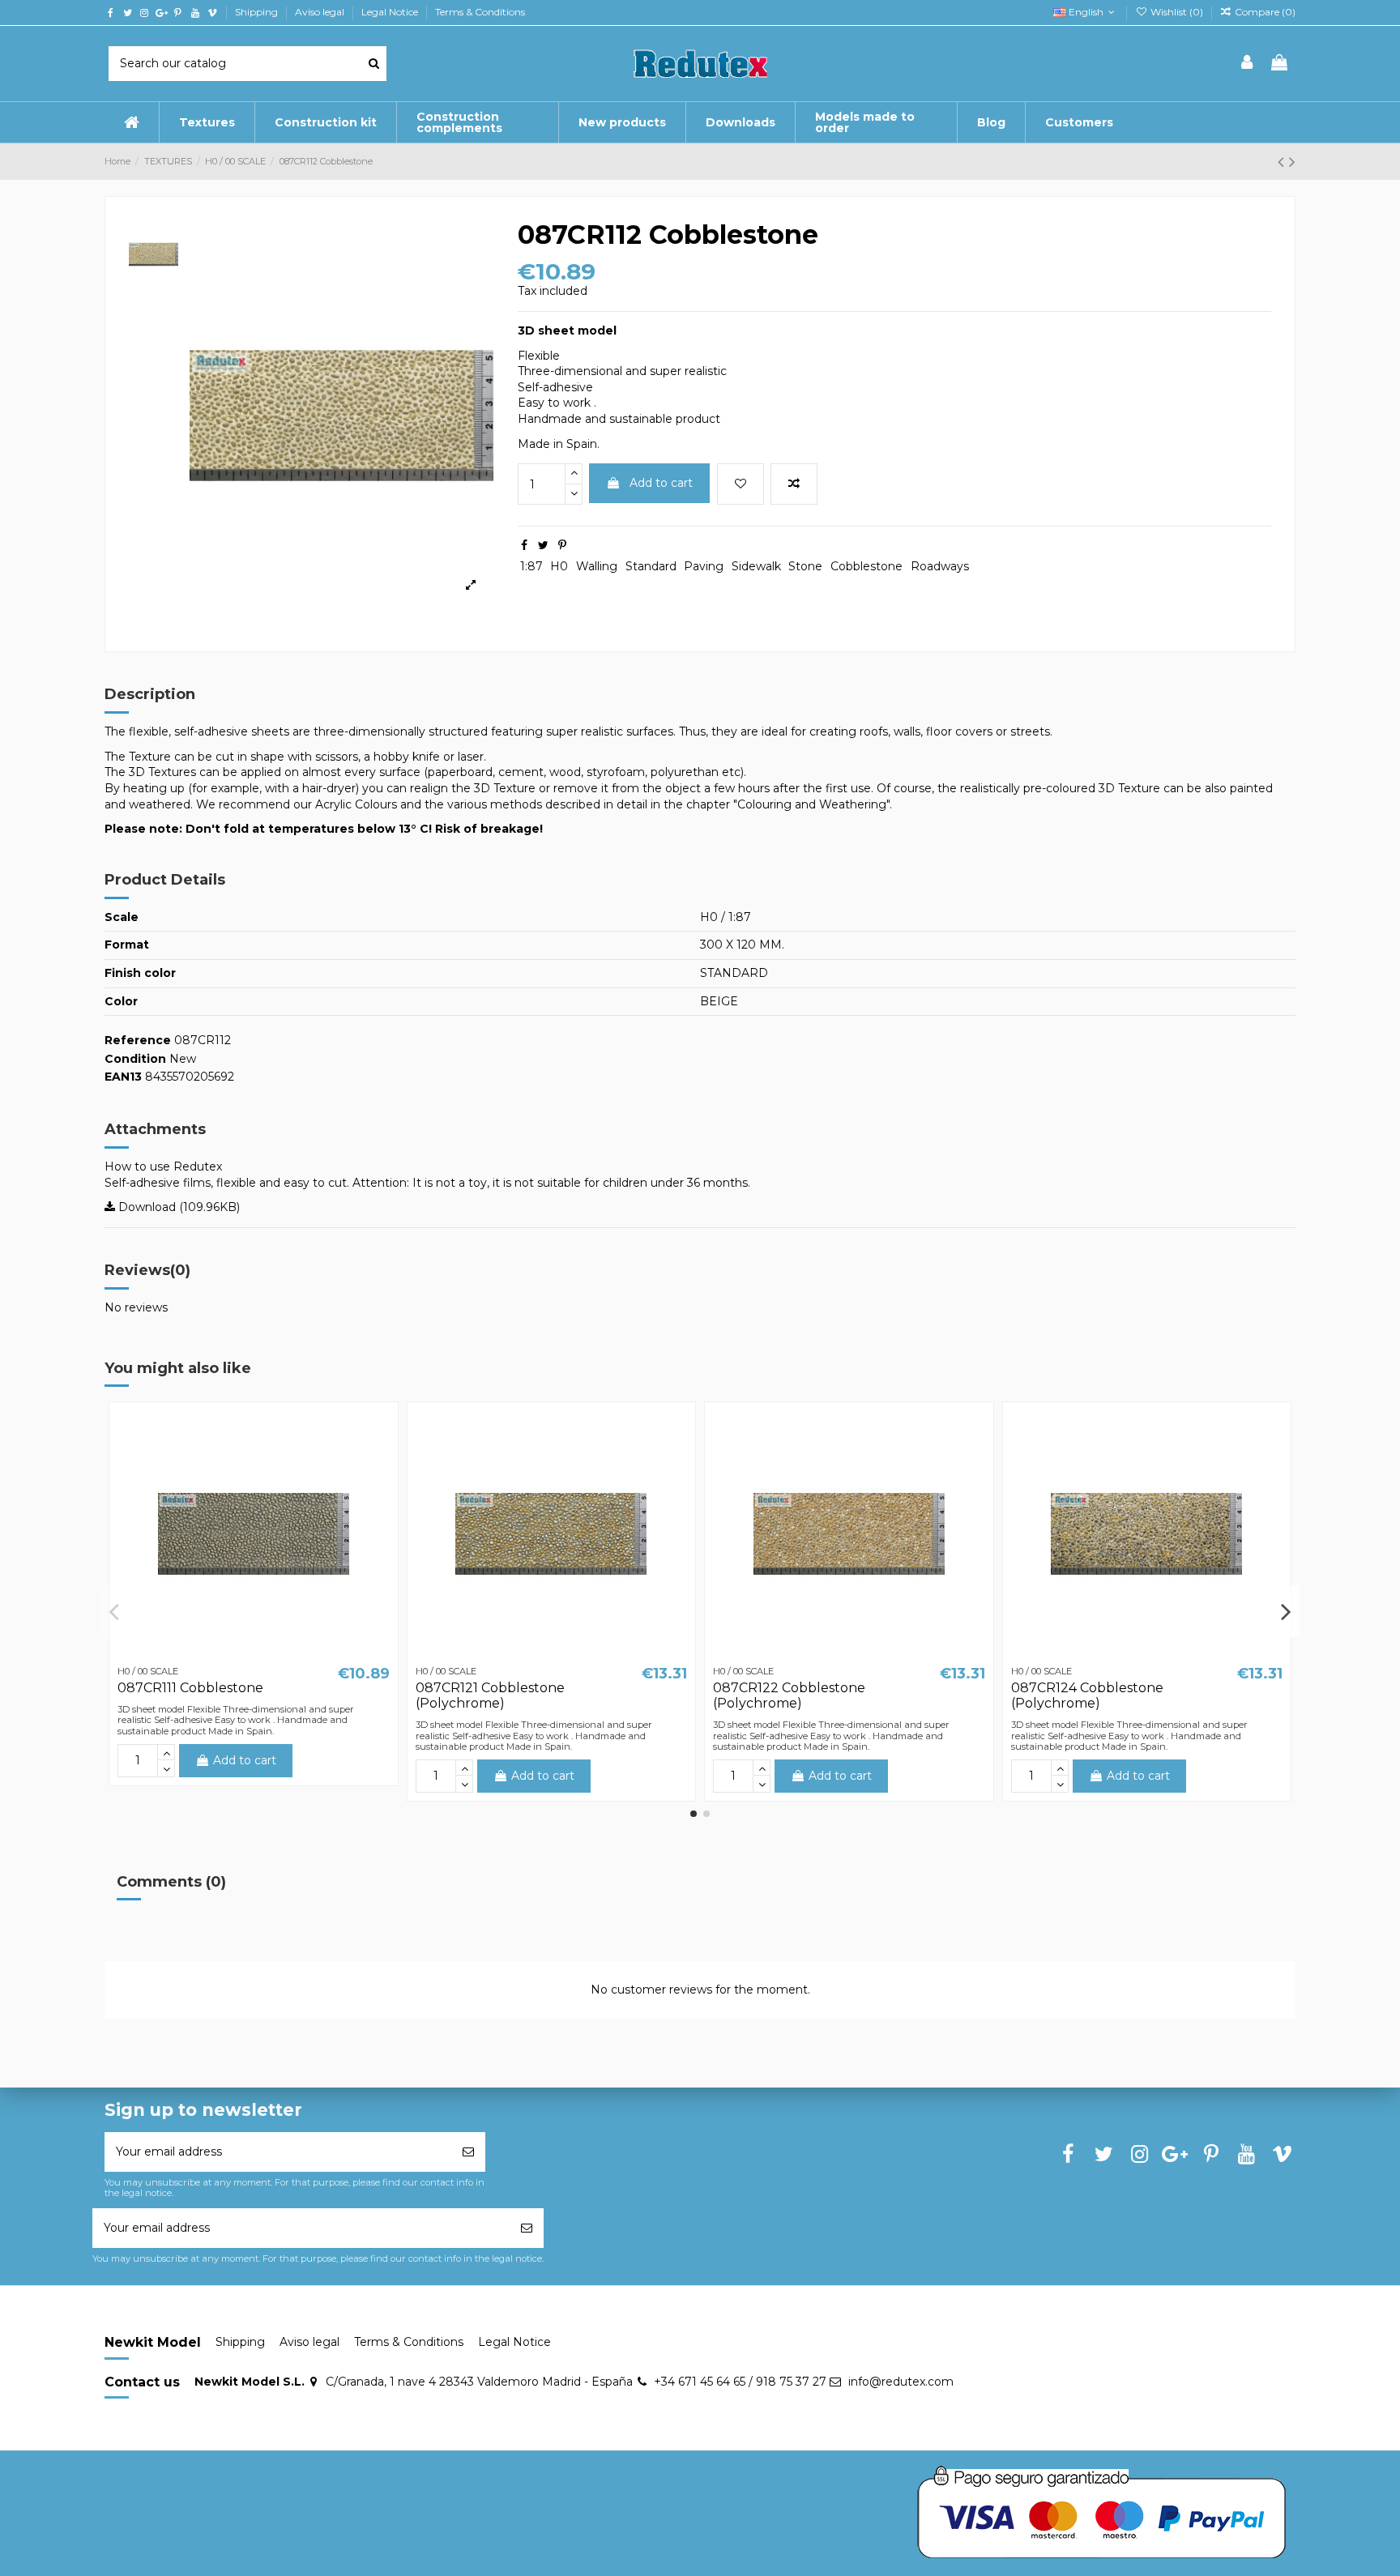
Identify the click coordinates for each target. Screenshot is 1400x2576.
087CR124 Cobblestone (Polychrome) (1087, 1695)
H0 (559, 566)
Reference (138, 1040)
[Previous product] (1283, 162)
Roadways (940, 566)
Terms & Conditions (480, 12)
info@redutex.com (901, 2382)
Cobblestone (866, 566)
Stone (805, 566)
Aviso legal (321, 12)
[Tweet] (543, 545)
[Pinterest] (562, 545)
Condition (135, 1059)
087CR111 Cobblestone (190, 1688)
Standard (651, 566)
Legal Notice (391, 12)
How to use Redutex (163, 1166)
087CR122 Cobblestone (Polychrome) (789, 1695)
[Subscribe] (468, 2152)
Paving (704, 566)
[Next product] (1292, 162)
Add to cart (661, 483)
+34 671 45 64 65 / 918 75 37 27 (740, 2382)
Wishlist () (1176, 12)
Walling (597, 566)
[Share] (524, 545)
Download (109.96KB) (177, 1207)
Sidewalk (756, 566)
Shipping (258, 12)
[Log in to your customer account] (1248, 64)
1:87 (531, 566)
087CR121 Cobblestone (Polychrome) (490, 1695)
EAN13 (123, 1077)
